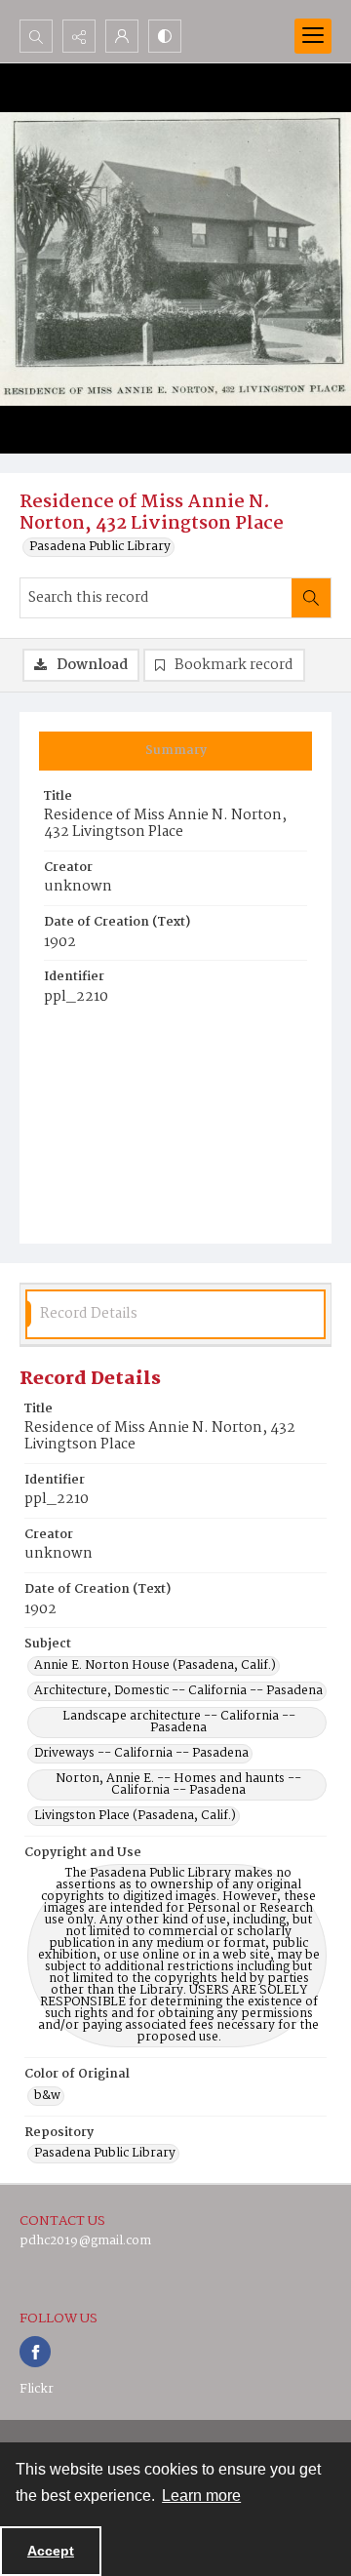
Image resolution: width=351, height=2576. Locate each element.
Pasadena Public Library (100, 547)
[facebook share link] (35, 2352)
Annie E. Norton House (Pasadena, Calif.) (155, 1666)
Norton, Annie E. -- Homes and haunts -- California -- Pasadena (178, 1785)
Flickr (37, 2389)
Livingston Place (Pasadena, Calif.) (135, 1816)
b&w (47, 2096)
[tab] (175, 751)
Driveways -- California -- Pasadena (141, 1754)
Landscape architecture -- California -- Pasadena (179, 1723)
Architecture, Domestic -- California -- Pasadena (178, 1691)
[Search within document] (311, 598)
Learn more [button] (201, 2496)
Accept (51, 2551)
